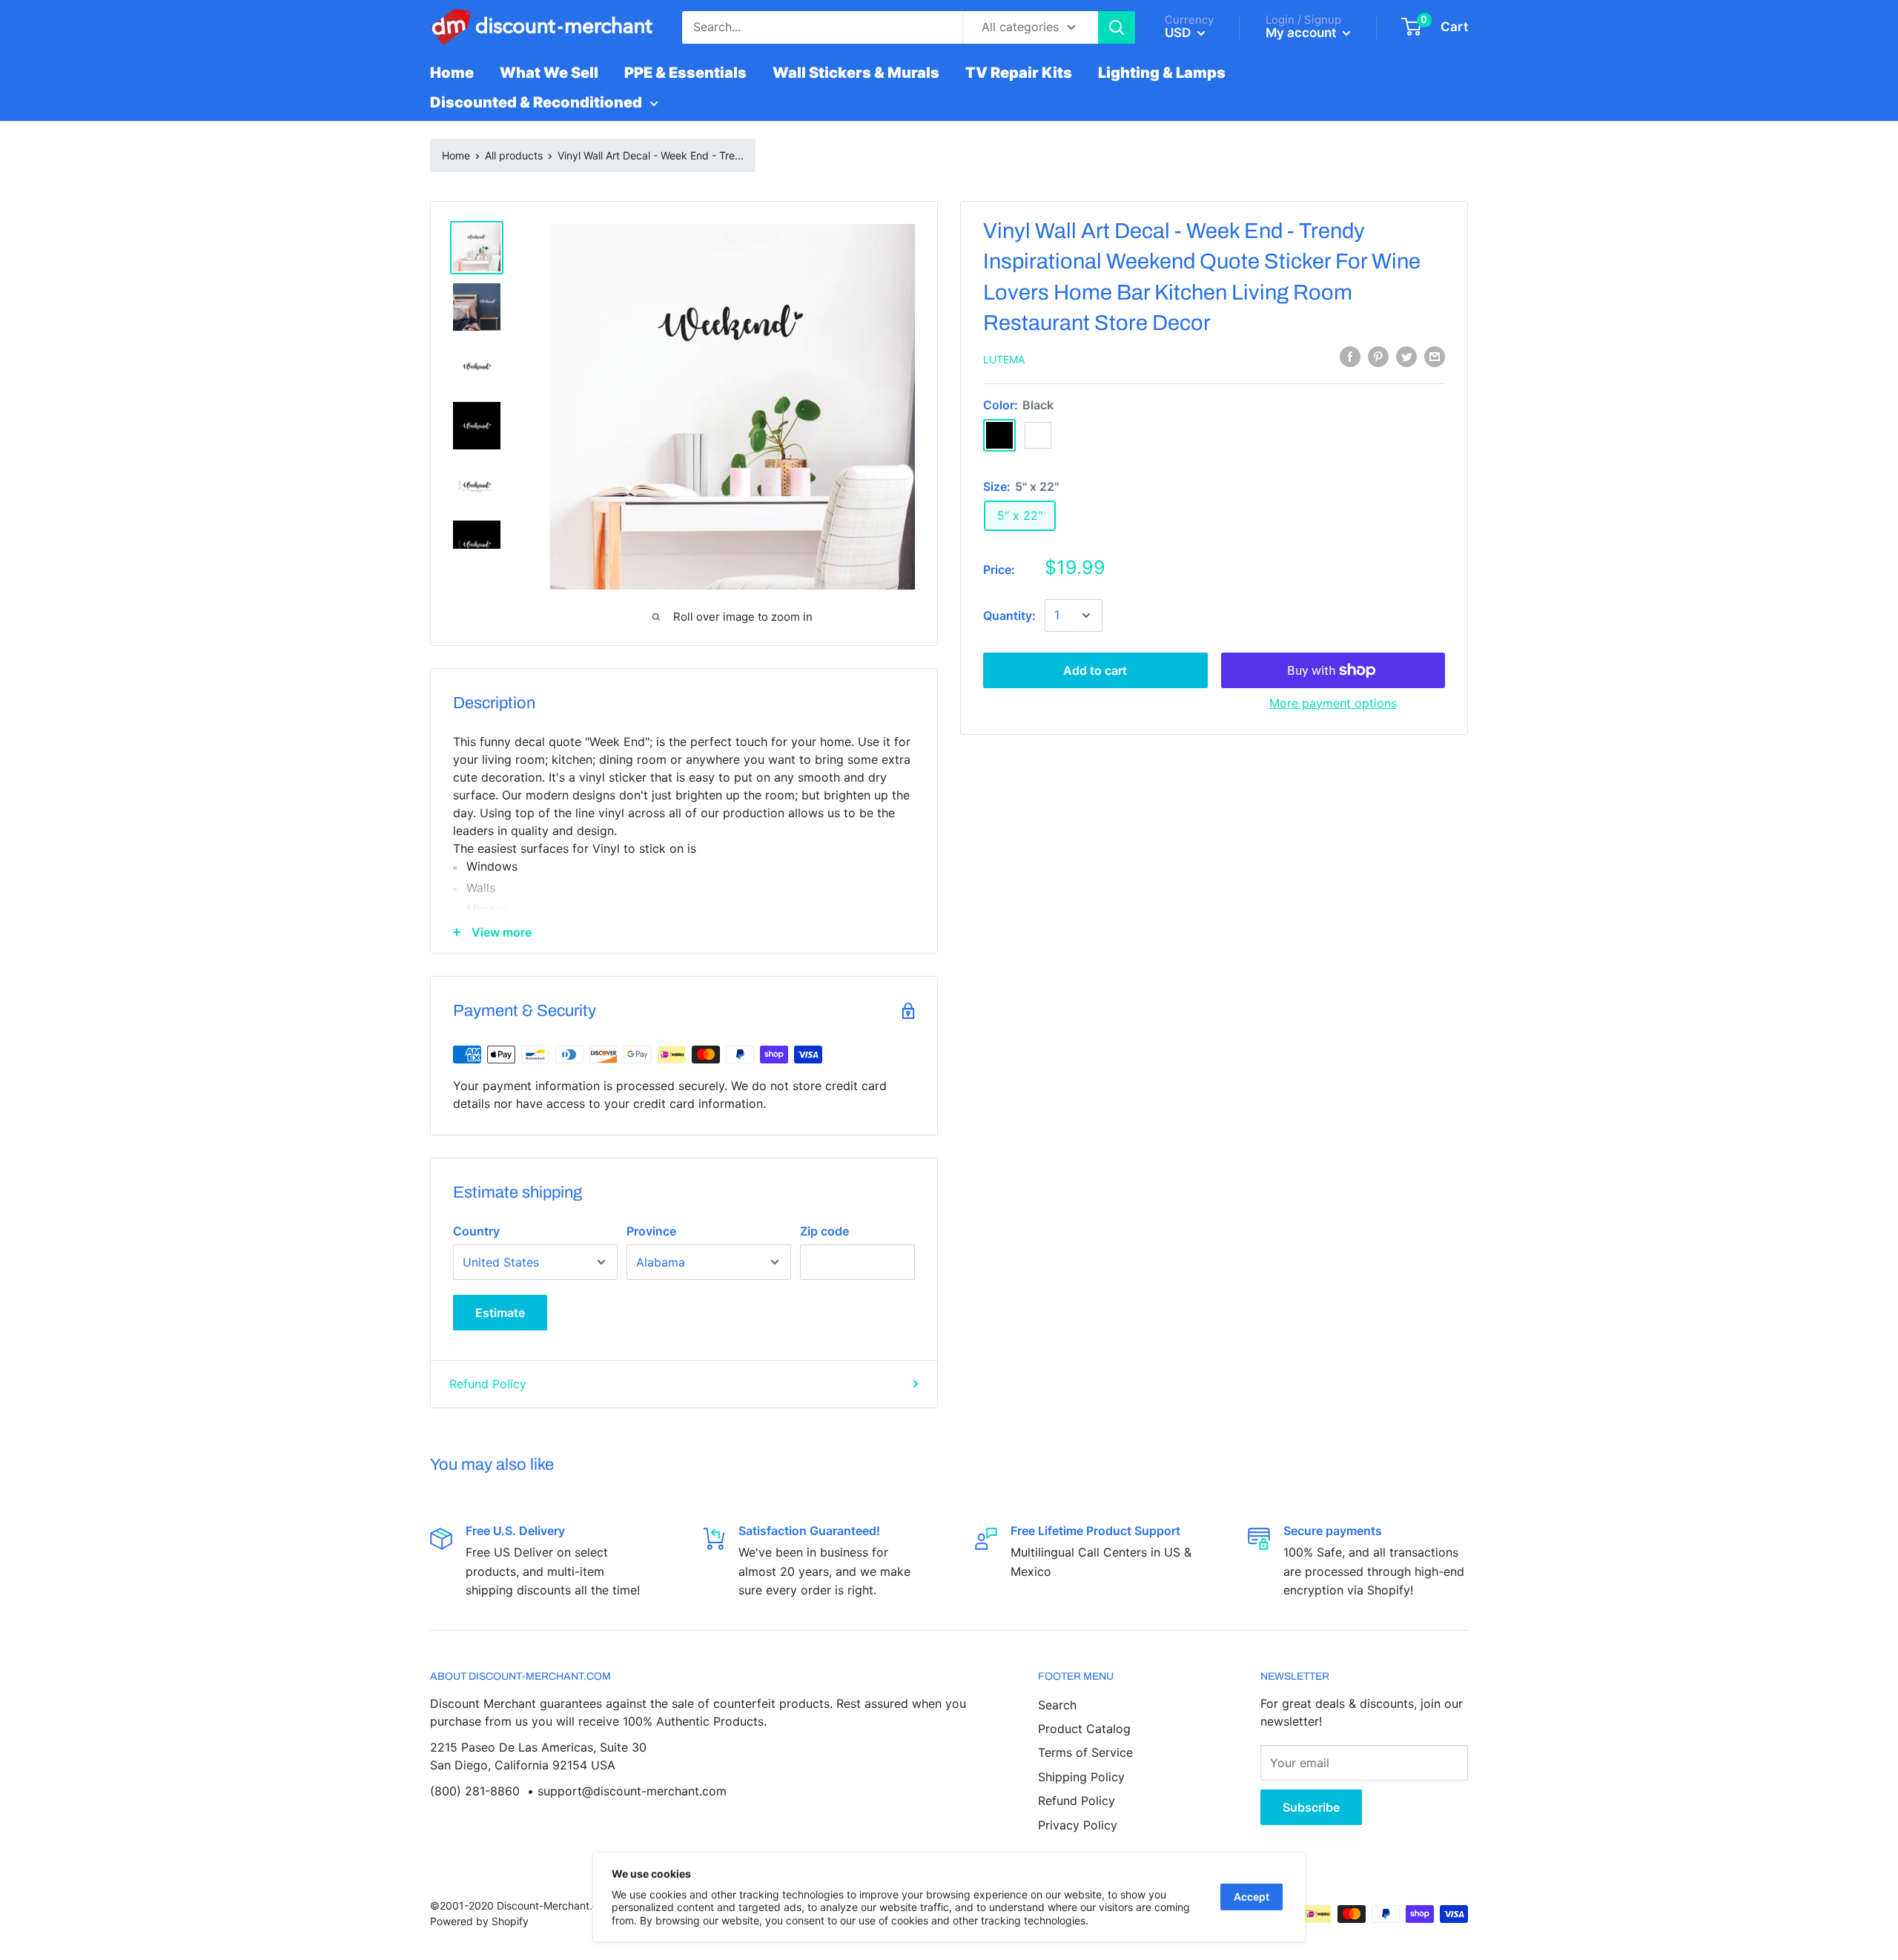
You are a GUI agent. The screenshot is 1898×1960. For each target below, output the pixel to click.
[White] (1038, 435)
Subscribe (1311, 1807)
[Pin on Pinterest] (1378, 357)
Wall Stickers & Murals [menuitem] (856, 73)
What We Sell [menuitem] (549, 73)
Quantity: (1009, 616)
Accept (1251, 1897)
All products (514, 155)
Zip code (824, 1231)
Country (476, 1231)
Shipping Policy (1081, 1777)
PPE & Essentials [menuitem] (685, 73)
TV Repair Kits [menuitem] (1019, 73)
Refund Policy (488, 1384)
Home (456, 155)
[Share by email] (1435, 357)
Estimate (500, 1313)
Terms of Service (1085, 1752)
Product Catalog (1084, 1729)
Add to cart (1095, 670)
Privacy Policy (1078, 1825)
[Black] (999, 435)
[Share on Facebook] (1350, 357)
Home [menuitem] (452, 73)
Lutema (1004, 359)
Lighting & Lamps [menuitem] (1162, 73)
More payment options (1333, 703)
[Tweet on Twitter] (1406, 357)
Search (1057, 1705)
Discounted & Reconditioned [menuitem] (536, 102)
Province (651, 1231)
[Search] (1117, 27)
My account (1302, 33)
